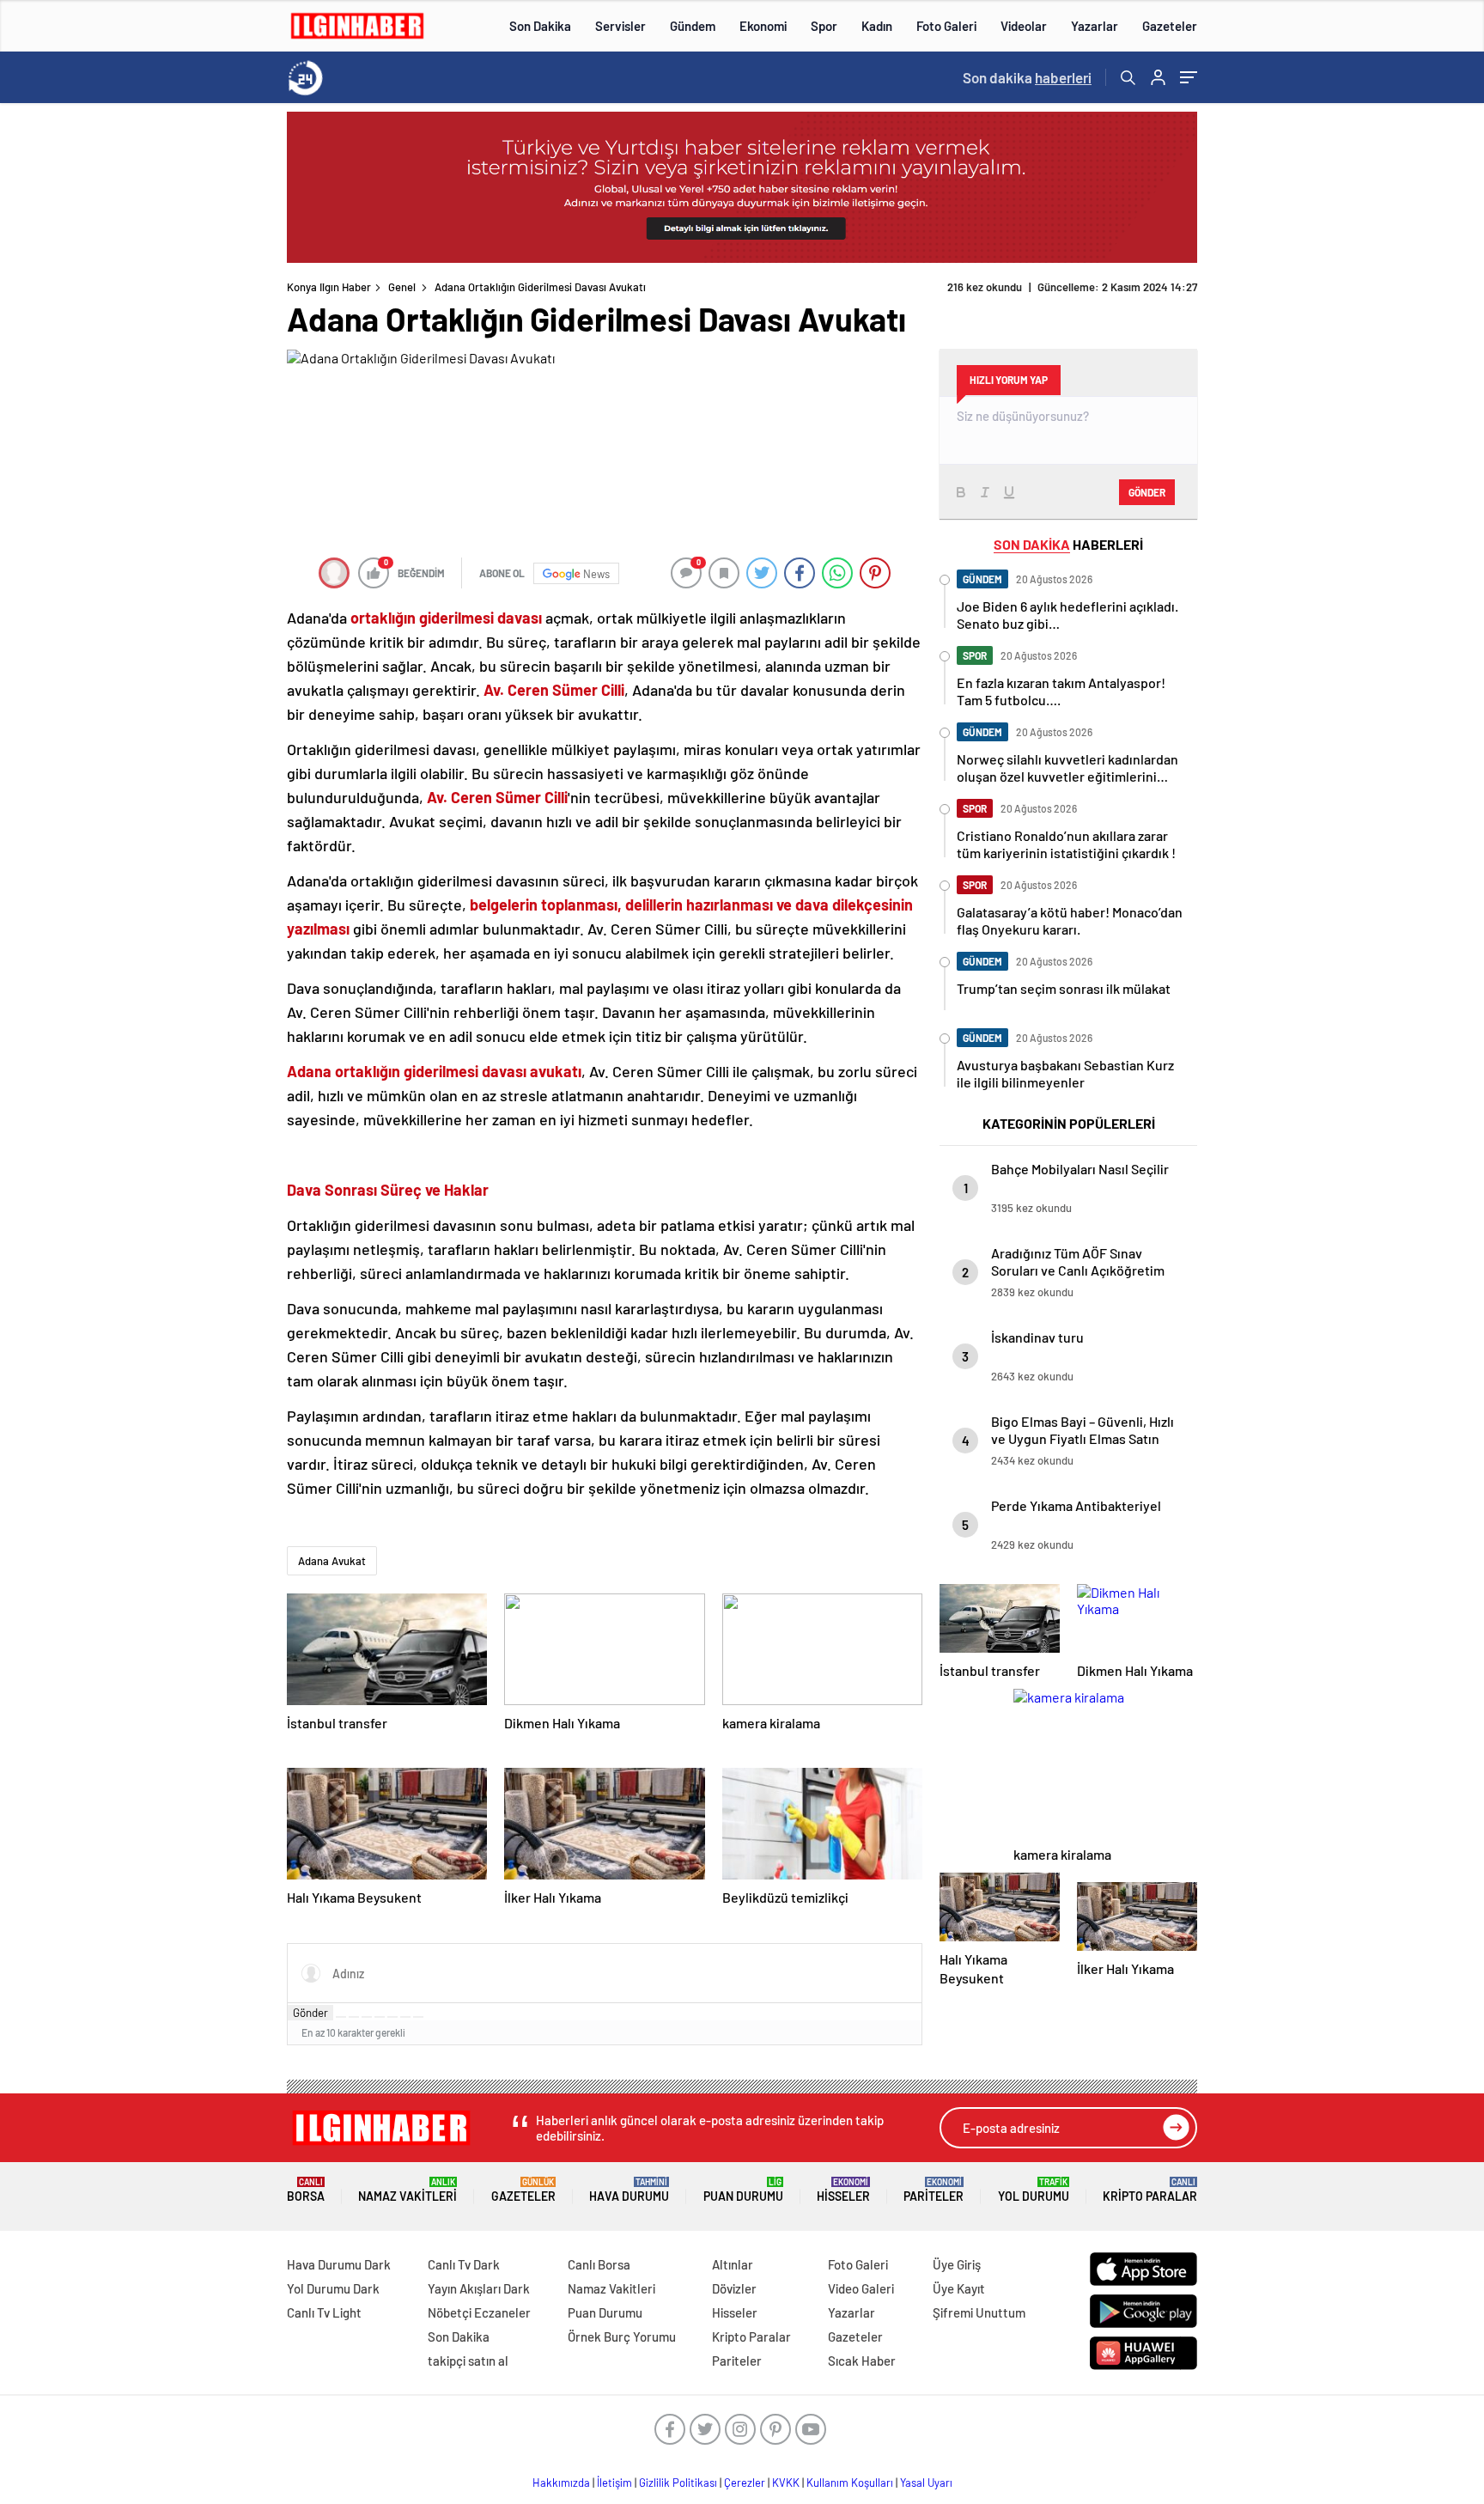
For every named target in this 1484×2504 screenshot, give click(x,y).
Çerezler (745, 2483)
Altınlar (733, 2264)
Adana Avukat (332, 1561)
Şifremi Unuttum (979, 2312)
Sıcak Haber (862, 2361)
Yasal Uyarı (926, 2483)
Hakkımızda (561, 2483)
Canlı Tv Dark (464, 2264)
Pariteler (934, 2190)
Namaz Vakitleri (407, 2190)
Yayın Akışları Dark (479, 2288)
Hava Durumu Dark (339, 2264)
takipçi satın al (468, 2361)
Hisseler (843, 2190)
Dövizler (734, 2288)
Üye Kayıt (959, 2288)
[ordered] (380, 2017)
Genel (402, 287)
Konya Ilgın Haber (329, 287)
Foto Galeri (946, 26)
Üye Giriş (957, 2264)
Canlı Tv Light (324, 2312)
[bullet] (392, 2017)
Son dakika (1027, 77)
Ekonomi (763, 26)
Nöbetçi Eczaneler (479, 2312)
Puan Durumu (743, 2190)
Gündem (693, 26)
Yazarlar (1095, 26)
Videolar (1024, 26)
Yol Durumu (1034, 2190)
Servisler (620, 26)
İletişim (614, 2483)
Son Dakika (540, 26)
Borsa (306, 2190)
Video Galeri (861, 2288)
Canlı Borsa (599, 2264)
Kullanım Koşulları (850, 2483)
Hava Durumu (629, 2190)
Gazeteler (1170, 26)
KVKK (786, 2483)
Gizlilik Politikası (678, 2483)
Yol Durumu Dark (333, 2288)
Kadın (877, 26)
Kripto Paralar (1150, 2190)
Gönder (310, 2013)
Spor (824, 26)
